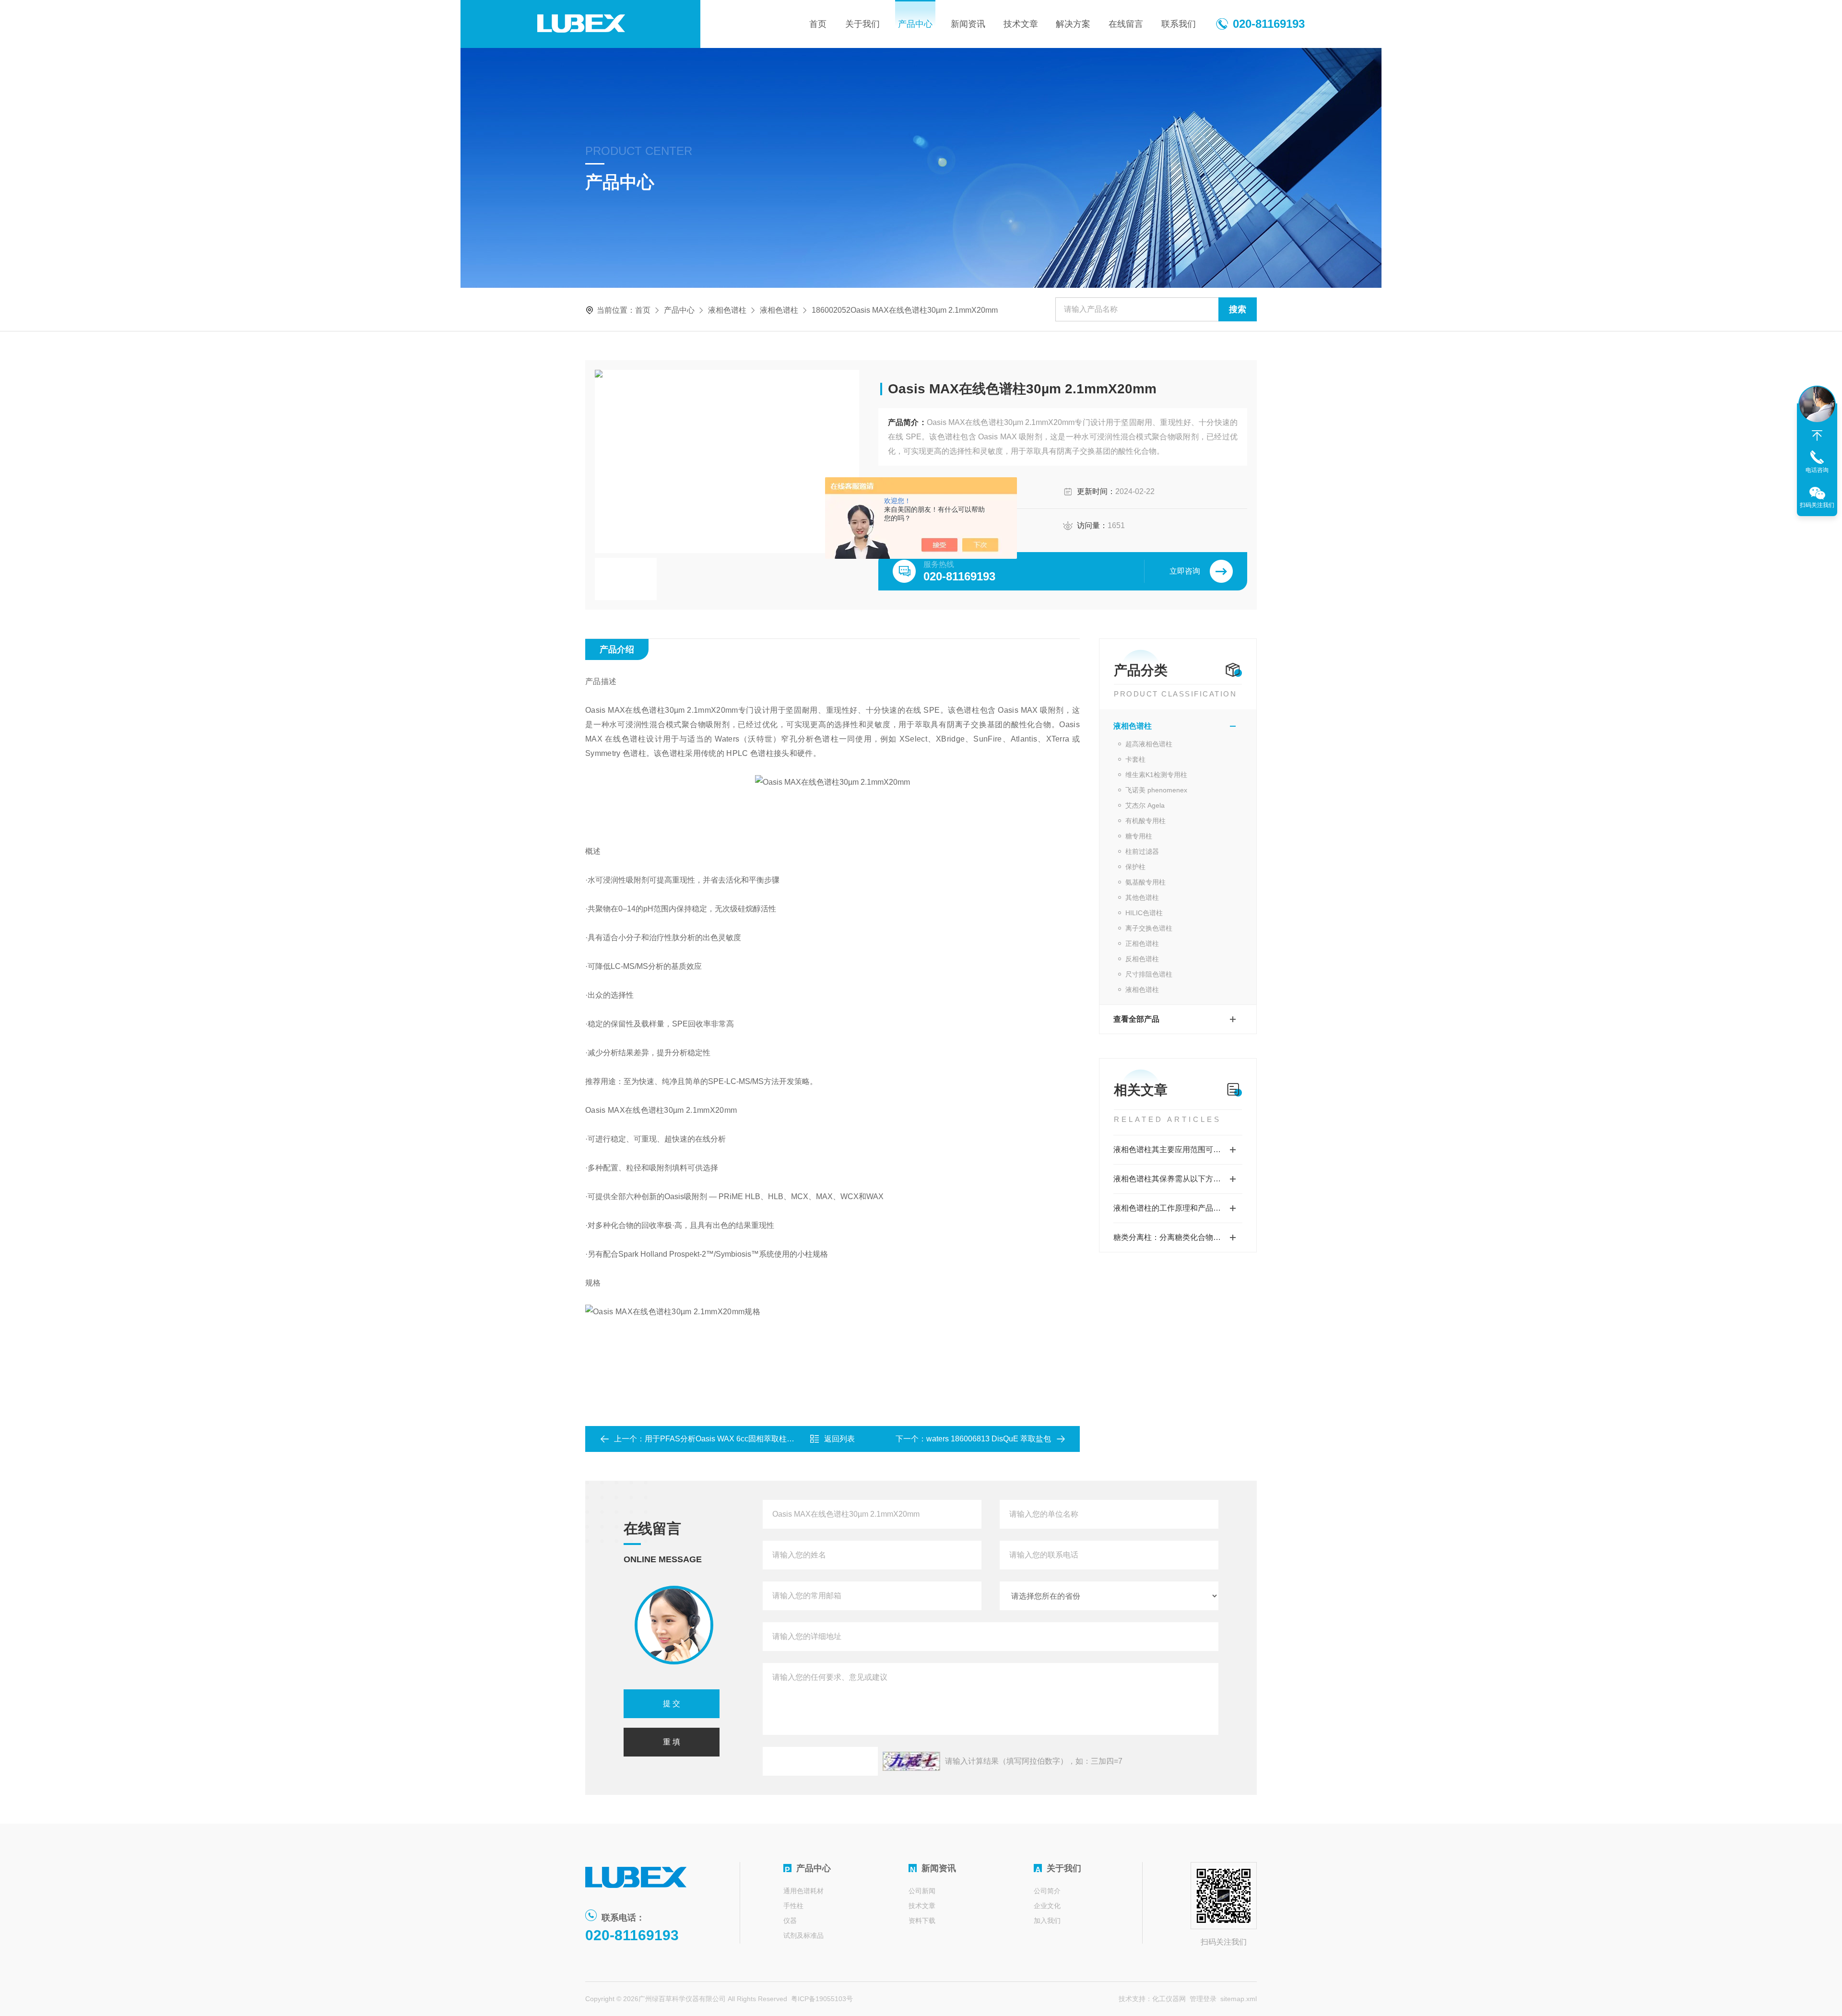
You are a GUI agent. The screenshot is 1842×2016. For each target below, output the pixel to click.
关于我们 (862, 24)
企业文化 (1047, 1906)
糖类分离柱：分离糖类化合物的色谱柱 (1178, 1237)
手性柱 (793, 1906)
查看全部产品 (1136, 1019)
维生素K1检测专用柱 (1156, 775)
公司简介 (1047, 1891)
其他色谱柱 (1142, 897)
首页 (818, 24)
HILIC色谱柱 (1144, 913)
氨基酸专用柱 (1145, 882)
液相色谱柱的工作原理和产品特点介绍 (1178, 1208)
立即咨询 (1185, 571)
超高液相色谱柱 (1149, 744)
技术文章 (1021, 24)
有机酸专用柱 (1145, 821)
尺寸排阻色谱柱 (1149, 974)
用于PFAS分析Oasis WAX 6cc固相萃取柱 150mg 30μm (739, 1439)
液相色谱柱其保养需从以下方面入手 (1175, 1179)
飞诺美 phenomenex (1156, 790)
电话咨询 (1817, 470)
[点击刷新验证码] (911, 1761)
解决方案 (1073, 24)
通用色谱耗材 (803, 1891)
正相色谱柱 (1142, 943)
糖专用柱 (1139, 836)
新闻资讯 (968, 24)
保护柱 (1135, 867)
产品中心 (915, 24)
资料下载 (922, 1921)
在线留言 (1126, 24)
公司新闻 (922, 1891)
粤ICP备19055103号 (822, 1999)
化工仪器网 (1169, 1999)
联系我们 (1179, 24)
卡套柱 (1135, 759)
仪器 (790, 1921)
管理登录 (1203, 1999)
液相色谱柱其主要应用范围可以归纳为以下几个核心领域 (1178, 1149)
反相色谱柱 (1142, 959)
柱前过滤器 (1142, 851)
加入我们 (1047, 1921)
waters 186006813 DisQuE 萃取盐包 (989, 1439)
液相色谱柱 (727, 310)
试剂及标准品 (803, 1935)
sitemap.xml (1239, 1999)
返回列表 (839, 1439)
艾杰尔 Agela (1145, 805)
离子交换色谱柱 (1149, 928)
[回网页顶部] (1817, 436)
